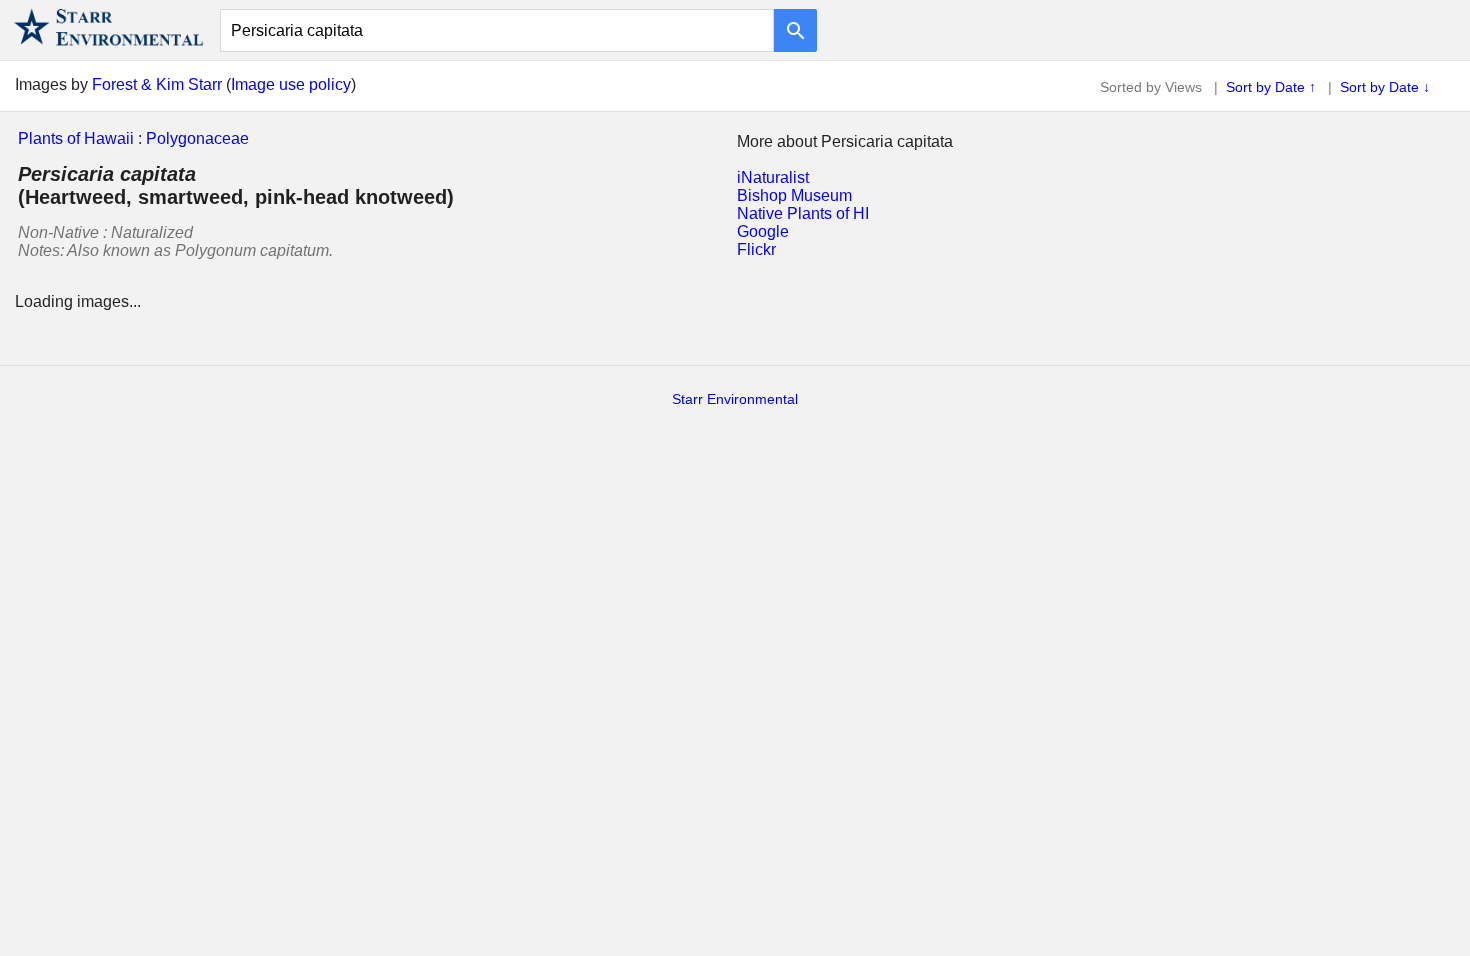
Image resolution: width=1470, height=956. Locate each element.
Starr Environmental (735, 399)
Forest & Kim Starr (157, 84)
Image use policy (291, 84)
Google (763, 231)
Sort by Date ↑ (1271, 87)
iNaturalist (773, 177)
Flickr (756, 249)
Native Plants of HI (803, 213)
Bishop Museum (794, 195)
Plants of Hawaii (76, 138)
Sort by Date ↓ (1385, 87)
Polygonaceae (197, 138)
